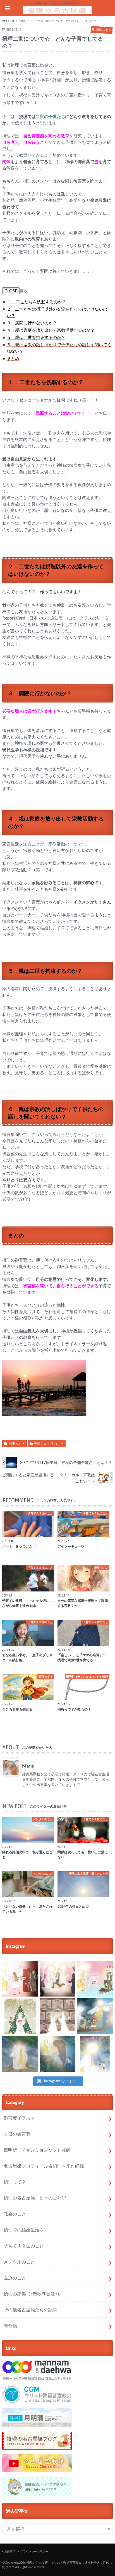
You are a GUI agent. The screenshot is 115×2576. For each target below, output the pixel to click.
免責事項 (10, 2551)
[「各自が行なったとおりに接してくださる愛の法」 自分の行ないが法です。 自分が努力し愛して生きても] (57, 2016)
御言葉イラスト (19, 2118)
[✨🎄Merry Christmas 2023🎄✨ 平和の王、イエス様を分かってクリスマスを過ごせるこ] (20, 2016)
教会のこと (15, 2214)
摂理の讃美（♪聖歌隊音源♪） (33, 2294)
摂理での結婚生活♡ (24, 2230)
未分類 (10, 2326)
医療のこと (15, 2278)
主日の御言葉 (17, 2134)
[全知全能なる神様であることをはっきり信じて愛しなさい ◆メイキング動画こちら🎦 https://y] (95, 2054)
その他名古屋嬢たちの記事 (30, 2310)
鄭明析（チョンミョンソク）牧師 (37, 2150)
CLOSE (11, 291)
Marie (28, 1766)
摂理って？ (16, 1444)
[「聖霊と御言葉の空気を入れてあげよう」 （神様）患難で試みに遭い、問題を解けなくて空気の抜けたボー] (95, 1979)
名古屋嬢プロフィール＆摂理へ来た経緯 (44, 2166)
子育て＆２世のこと (49, 1444)
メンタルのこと (19, 2262)
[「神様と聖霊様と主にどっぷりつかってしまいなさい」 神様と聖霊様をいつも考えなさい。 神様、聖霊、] (57, 1979)
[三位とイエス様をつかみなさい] (20, 2054)
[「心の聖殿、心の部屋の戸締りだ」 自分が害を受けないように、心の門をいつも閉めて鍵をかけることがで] (20, 1979)
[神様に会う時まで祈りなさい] (57, 2054)
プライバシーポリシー (34, 2551)
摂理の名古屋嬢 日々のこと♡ (35, 2198)
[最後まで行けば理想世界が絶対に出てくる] (95, 2016)
